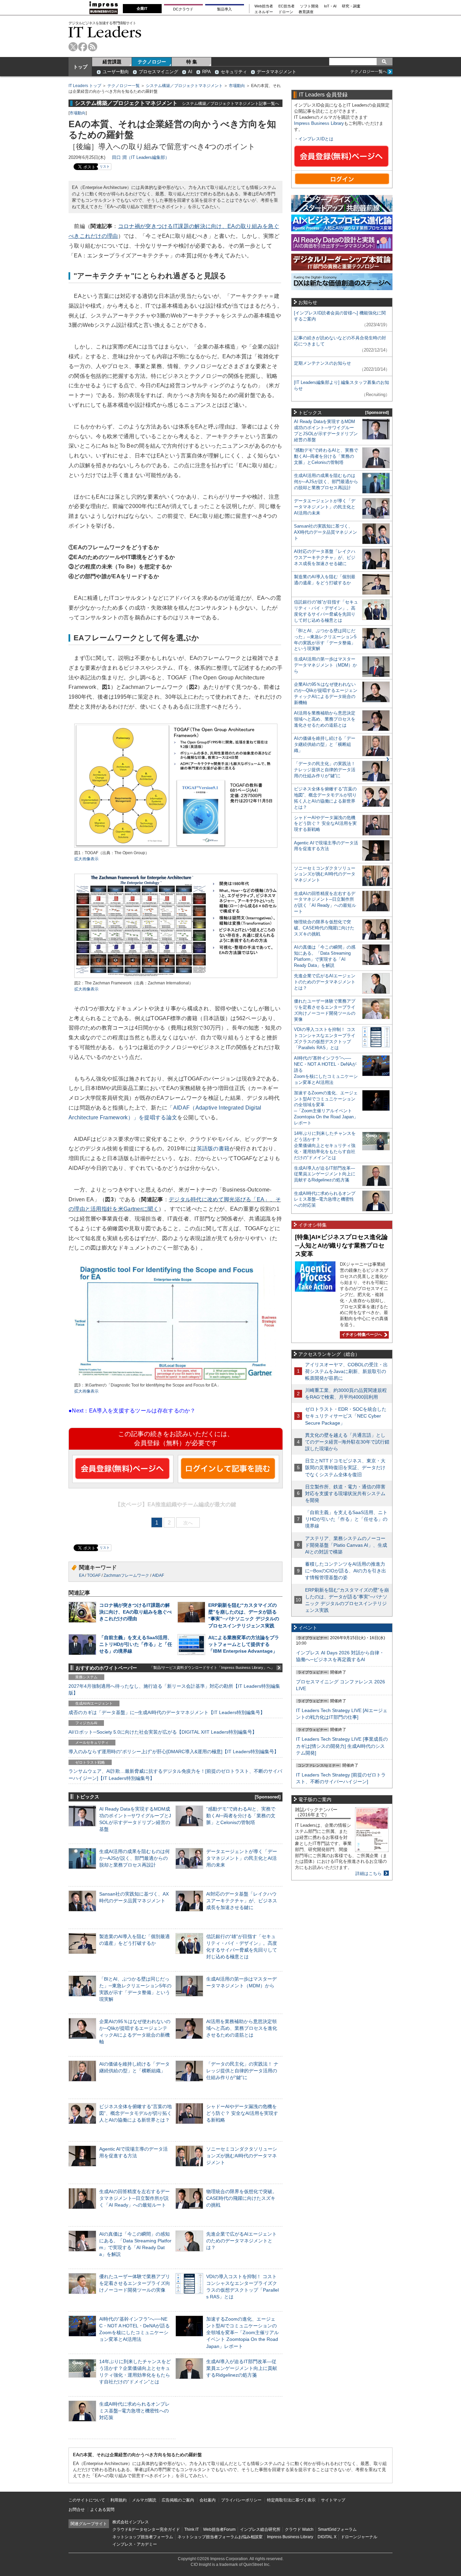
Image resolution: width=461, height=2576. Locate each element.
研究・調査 (351, 6)
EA (82, 1575)
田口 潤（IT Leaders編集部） (141, 157)
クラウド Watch (299, 2529)
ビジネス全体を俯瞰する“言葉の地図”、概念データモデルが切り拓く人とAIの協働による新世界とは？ (135, 2113)
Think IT (192, 2529)
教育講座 (306, 12)
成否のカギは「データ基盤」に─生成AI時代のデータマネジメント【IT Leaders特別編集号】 (167, 1712)
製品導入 (224, 9)
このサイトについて (87, 2500)
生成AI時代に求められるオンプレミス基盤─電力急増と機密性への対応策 (134, 2411)
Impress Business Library (319, 123)
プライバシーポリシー (241, 2500)
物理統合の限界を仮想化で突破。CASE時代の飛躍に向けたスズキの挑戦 (242, 2198)
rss (93, 47)
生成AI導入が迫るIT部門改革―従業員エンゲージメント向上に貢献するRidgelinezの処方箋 (242, 2368)
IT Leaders (105, 32)
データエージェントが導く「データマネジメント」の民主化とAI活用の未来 (242, 1858)
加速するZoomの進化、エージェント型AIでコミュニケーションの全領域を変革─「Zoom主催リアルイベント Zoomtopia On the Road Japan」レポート (242, 2333)
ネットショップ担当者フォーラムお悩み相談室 (220, 2537)
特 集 (192, 62)
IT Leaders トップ (85, 86)
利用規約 (118, 2500)
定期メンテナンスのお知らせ (322, 363)
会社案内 (208, 2500)
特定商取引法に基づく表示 (291, 2500)
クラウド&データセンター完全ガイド (146, 2529)
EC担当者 (287, 6)
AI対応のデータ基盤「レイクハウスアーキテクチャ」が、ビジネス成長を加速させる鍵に (242, 1901)
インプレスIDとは (316, 139)
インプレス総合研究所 (260, 2529)
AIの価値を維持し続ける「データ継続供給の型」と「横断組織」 (325, 744)
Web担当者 (264, 6)
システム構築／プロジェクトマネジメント (184, 86)
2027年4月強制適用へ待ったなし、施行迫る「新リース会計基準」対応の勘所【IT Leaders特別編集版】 (174, 1689)
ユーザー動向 (116, 72)
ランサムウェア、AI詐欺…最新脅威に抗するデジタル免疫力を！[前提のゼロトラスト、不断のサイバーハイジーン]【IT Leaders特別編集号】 (175, 1774)
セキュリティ (234, 72)
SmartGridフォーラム (337, 2529)
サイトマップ (333, 2500)
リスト (105, 166)
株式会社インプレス (131, 2522)
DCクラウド (183, 9)
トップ (80, 67)
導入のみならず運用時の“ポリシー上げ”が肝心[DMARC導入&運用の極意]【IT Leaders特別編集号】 (174, 1752)
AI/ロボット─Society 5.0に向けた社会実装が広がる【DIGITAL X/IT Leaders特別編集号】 (163, 1732)
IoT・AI (330, 6)
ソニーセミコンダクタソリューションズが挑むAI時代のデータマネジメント (242, 2156)
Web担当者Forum (219, 2529)
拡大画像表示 (86, 859)
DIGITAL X (327, 2537)
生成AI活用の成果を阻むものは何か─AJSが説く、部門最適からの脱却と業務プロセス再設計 (134, 1858)
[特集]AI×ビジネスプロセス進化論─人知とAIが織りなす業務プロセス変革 (341, 1245)
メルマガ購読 (144, 2500)
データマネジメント (277, 72)
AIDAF (158, 1575)
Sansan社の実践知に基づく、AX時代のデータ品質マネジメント (326, 532)
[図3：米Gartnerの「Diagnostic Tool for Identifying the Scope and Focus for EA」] (175, 1379)
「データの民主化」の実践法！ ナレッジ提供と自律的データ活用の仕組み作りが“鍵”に (242, 2071)
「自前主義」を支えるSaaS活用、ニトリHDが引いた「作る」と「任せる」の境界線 (136, 1644)
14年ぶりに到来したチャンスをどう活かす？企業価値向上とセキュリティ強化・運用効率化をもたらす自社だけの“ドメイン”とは (325, 1145)
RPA (207, 72)
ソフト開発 (309, 6)
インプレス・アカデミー (135, 2544)
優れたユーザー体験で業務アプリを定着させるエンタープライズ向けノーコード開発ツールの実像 (135, 2283)
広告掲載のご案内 (178, 2500)
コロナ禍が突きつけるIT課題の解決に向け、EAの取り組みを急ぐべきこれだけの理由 (135, 1612)
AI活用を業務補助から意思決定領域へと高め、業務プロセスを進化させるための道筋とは (242, 2028)
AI (190, 72)
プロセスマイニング (158, 72)
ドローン (286, 12)
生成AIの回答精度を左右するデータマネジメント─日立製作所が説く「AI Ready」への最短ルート (134, 2198)
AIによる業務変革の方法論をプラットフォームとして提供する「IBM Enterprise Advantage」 (244, 1644)
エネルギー (264, 12)
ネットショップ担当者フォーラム (143, 2537)
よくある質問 (102, 2510)
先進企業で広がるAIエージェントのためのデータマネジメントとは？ (241, 2241)
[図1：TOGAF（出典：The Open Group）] (176, 847)
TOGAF (94, 1575)
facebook (83, 47)
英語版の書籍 (213, 1149)
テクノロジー (152, 62)
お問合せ (77, 2510)
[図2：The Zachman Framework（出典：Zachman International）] (176, 977)
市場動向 (237, 86)
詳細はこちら (369, 1873)
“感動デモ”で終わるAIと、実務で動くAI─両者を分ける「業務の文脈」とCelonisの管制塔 (241, 1816)
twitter (73, 47)
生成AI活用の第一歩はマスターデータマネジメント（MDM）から (326, 665)
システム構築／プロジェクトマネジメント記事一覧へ (231, 103)
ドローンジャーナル (359, 2537)
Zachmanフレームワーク (126, 1575)
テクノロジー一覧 (124, 86)
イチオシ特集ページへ (361, 1335)
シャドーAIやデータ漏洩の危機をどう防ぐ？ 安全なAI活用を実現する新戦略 (242, 2113)
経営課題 (112, 62)
